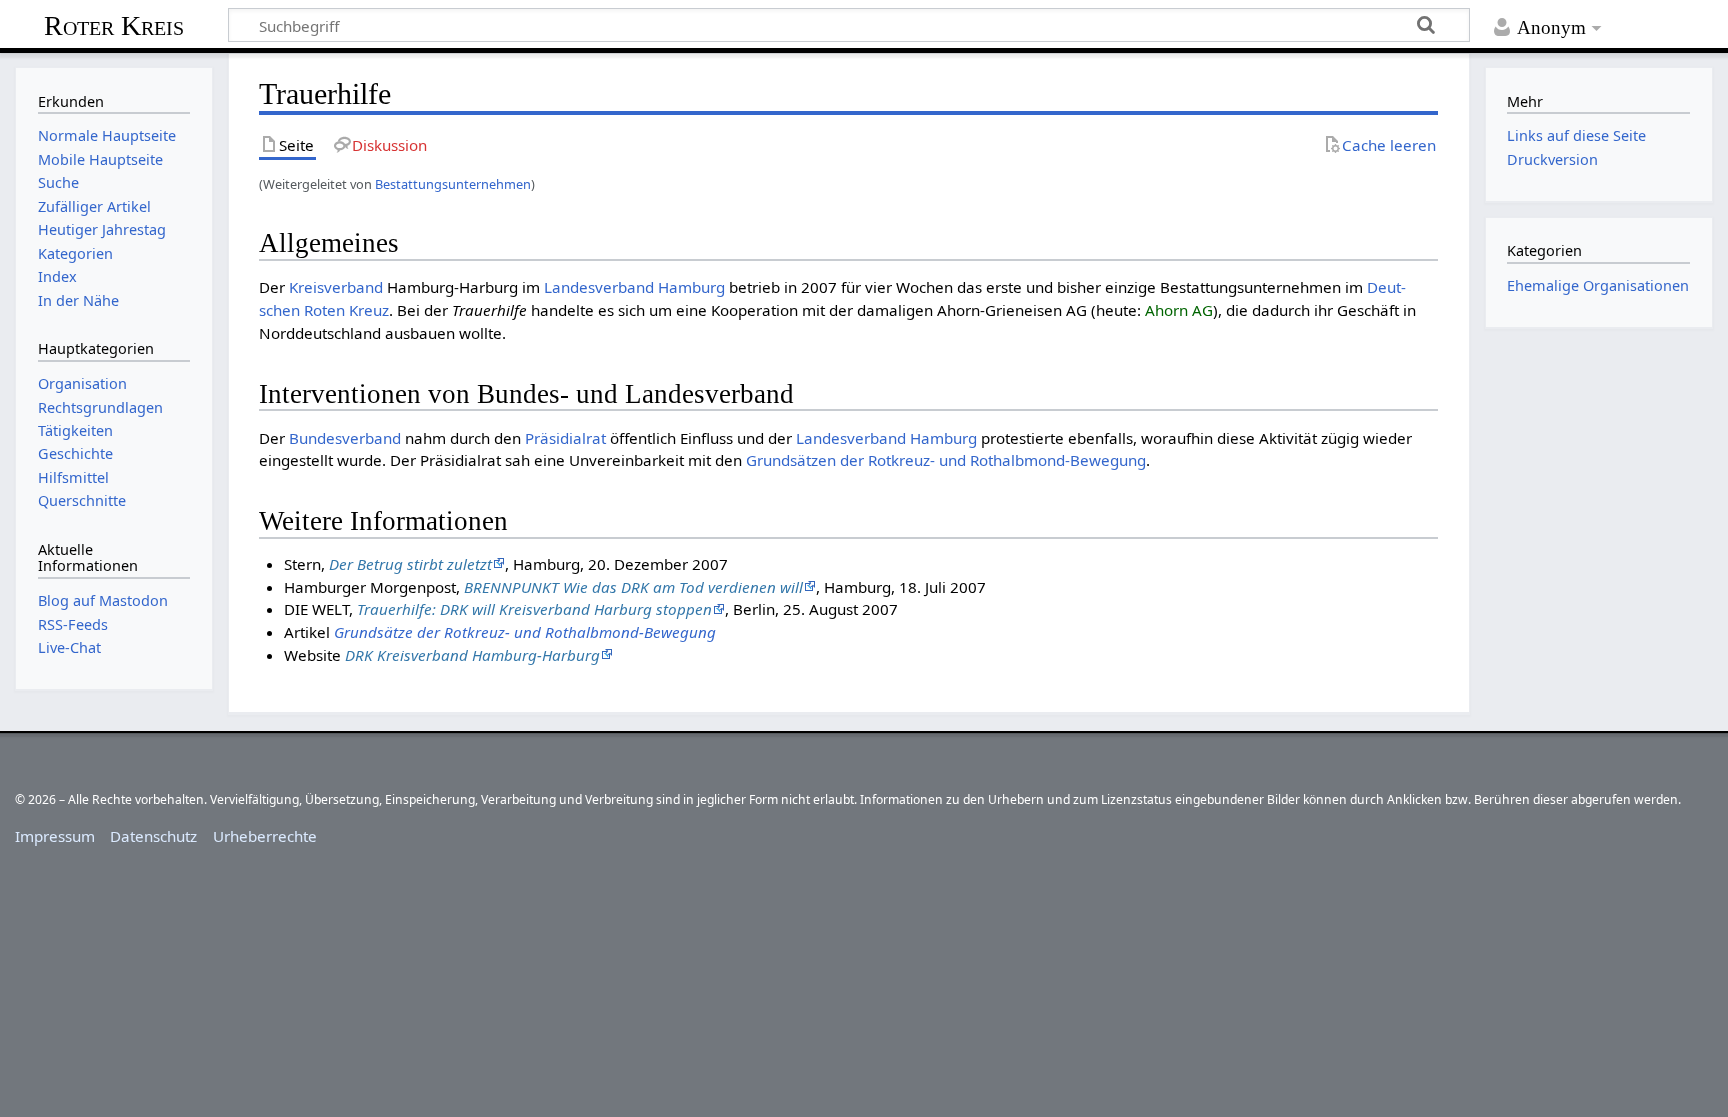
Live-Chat (69, 647)
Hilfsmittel (73, 477)
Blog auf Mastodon (103, 600)
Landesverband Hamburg (634, 287)
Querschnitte (82, 500)
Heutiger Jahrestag (102, 229)
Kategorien (75, 253)
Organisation (82, 383)
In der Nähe (78, 300)
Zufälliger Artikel (94, 206)
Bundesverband (345, 438)
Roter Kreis (114, 25)
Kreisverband (336, 287)
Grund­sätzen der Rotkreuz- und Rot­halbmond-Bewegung (946, 460)
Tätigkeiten (75, 430)
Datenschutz (153, 836)
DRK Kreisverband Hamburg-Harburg (472, 655)
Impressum (55, 836)
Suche (58, 182)
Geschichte (75, 453)
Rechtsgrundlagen (100, 407)
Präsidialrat (565, 438)
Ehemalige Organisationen (1598, 285)
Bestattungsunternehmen (453, 184)
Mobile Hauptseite (100, 159)
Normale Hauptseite (107, 135)
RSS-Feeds (73, 624)
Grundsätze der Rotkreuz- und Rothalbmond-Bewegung (525, 632)
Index (57, 276)
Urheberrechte (265, 836)
